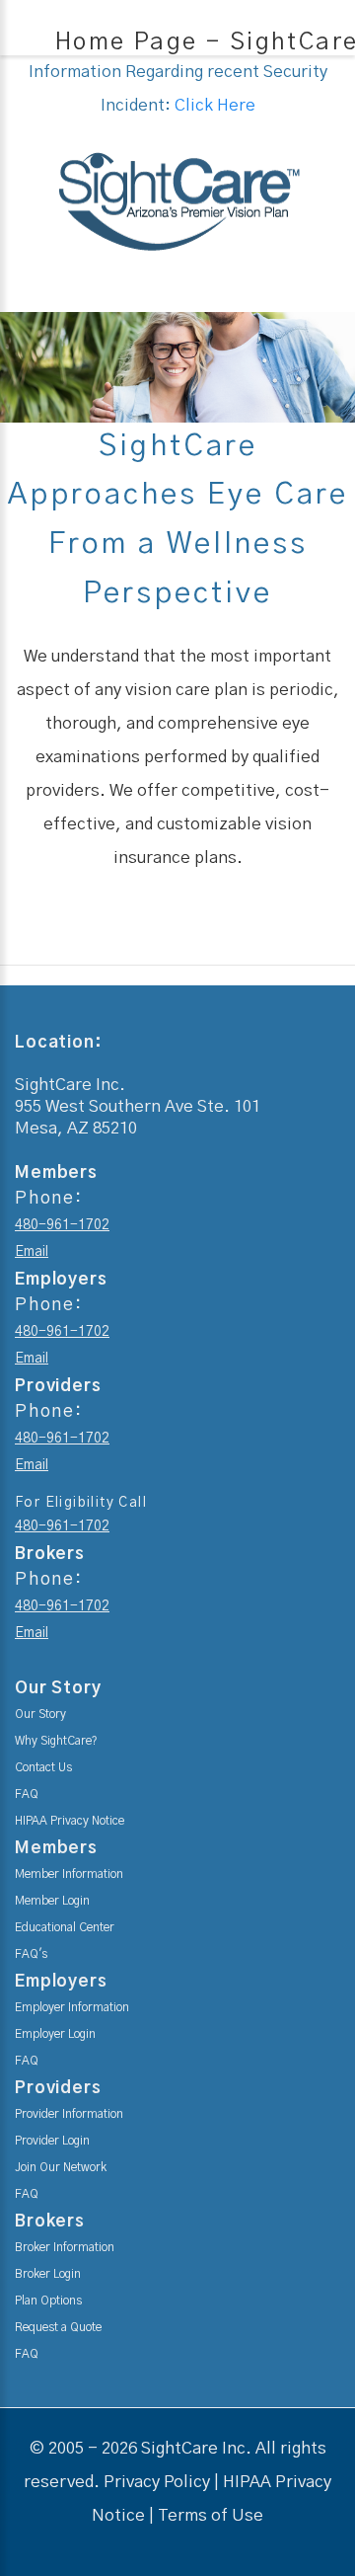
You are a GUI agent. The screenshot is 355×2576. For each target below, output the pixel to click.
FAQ (27, 1794)
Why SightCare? (56, 1741)
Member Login (52, 1901)
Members (56, 1848)
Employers (61, 1981)
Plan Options (48, 2301)
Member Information (69, 1874)
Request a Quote (58, 2327)
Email (32, 1252)
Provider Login (52, 2141)
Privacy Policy (157, 2482)
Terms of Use (211, 2515)
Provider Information (69, 2114)
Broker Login (48, 2274)
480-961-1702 (62, 1225)
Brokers (50, 2221)
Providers (58, 2088)
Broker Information (65, 2247)
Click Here (215, 105)
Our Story (40, 1714)
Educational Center (65, 1927)
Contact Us (43, 1767)
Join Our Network (61, 2167)
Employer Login (55, 2034)
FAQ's (31, 1954)
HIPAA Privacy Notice (70, 1821)
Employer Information (72, 2007)
